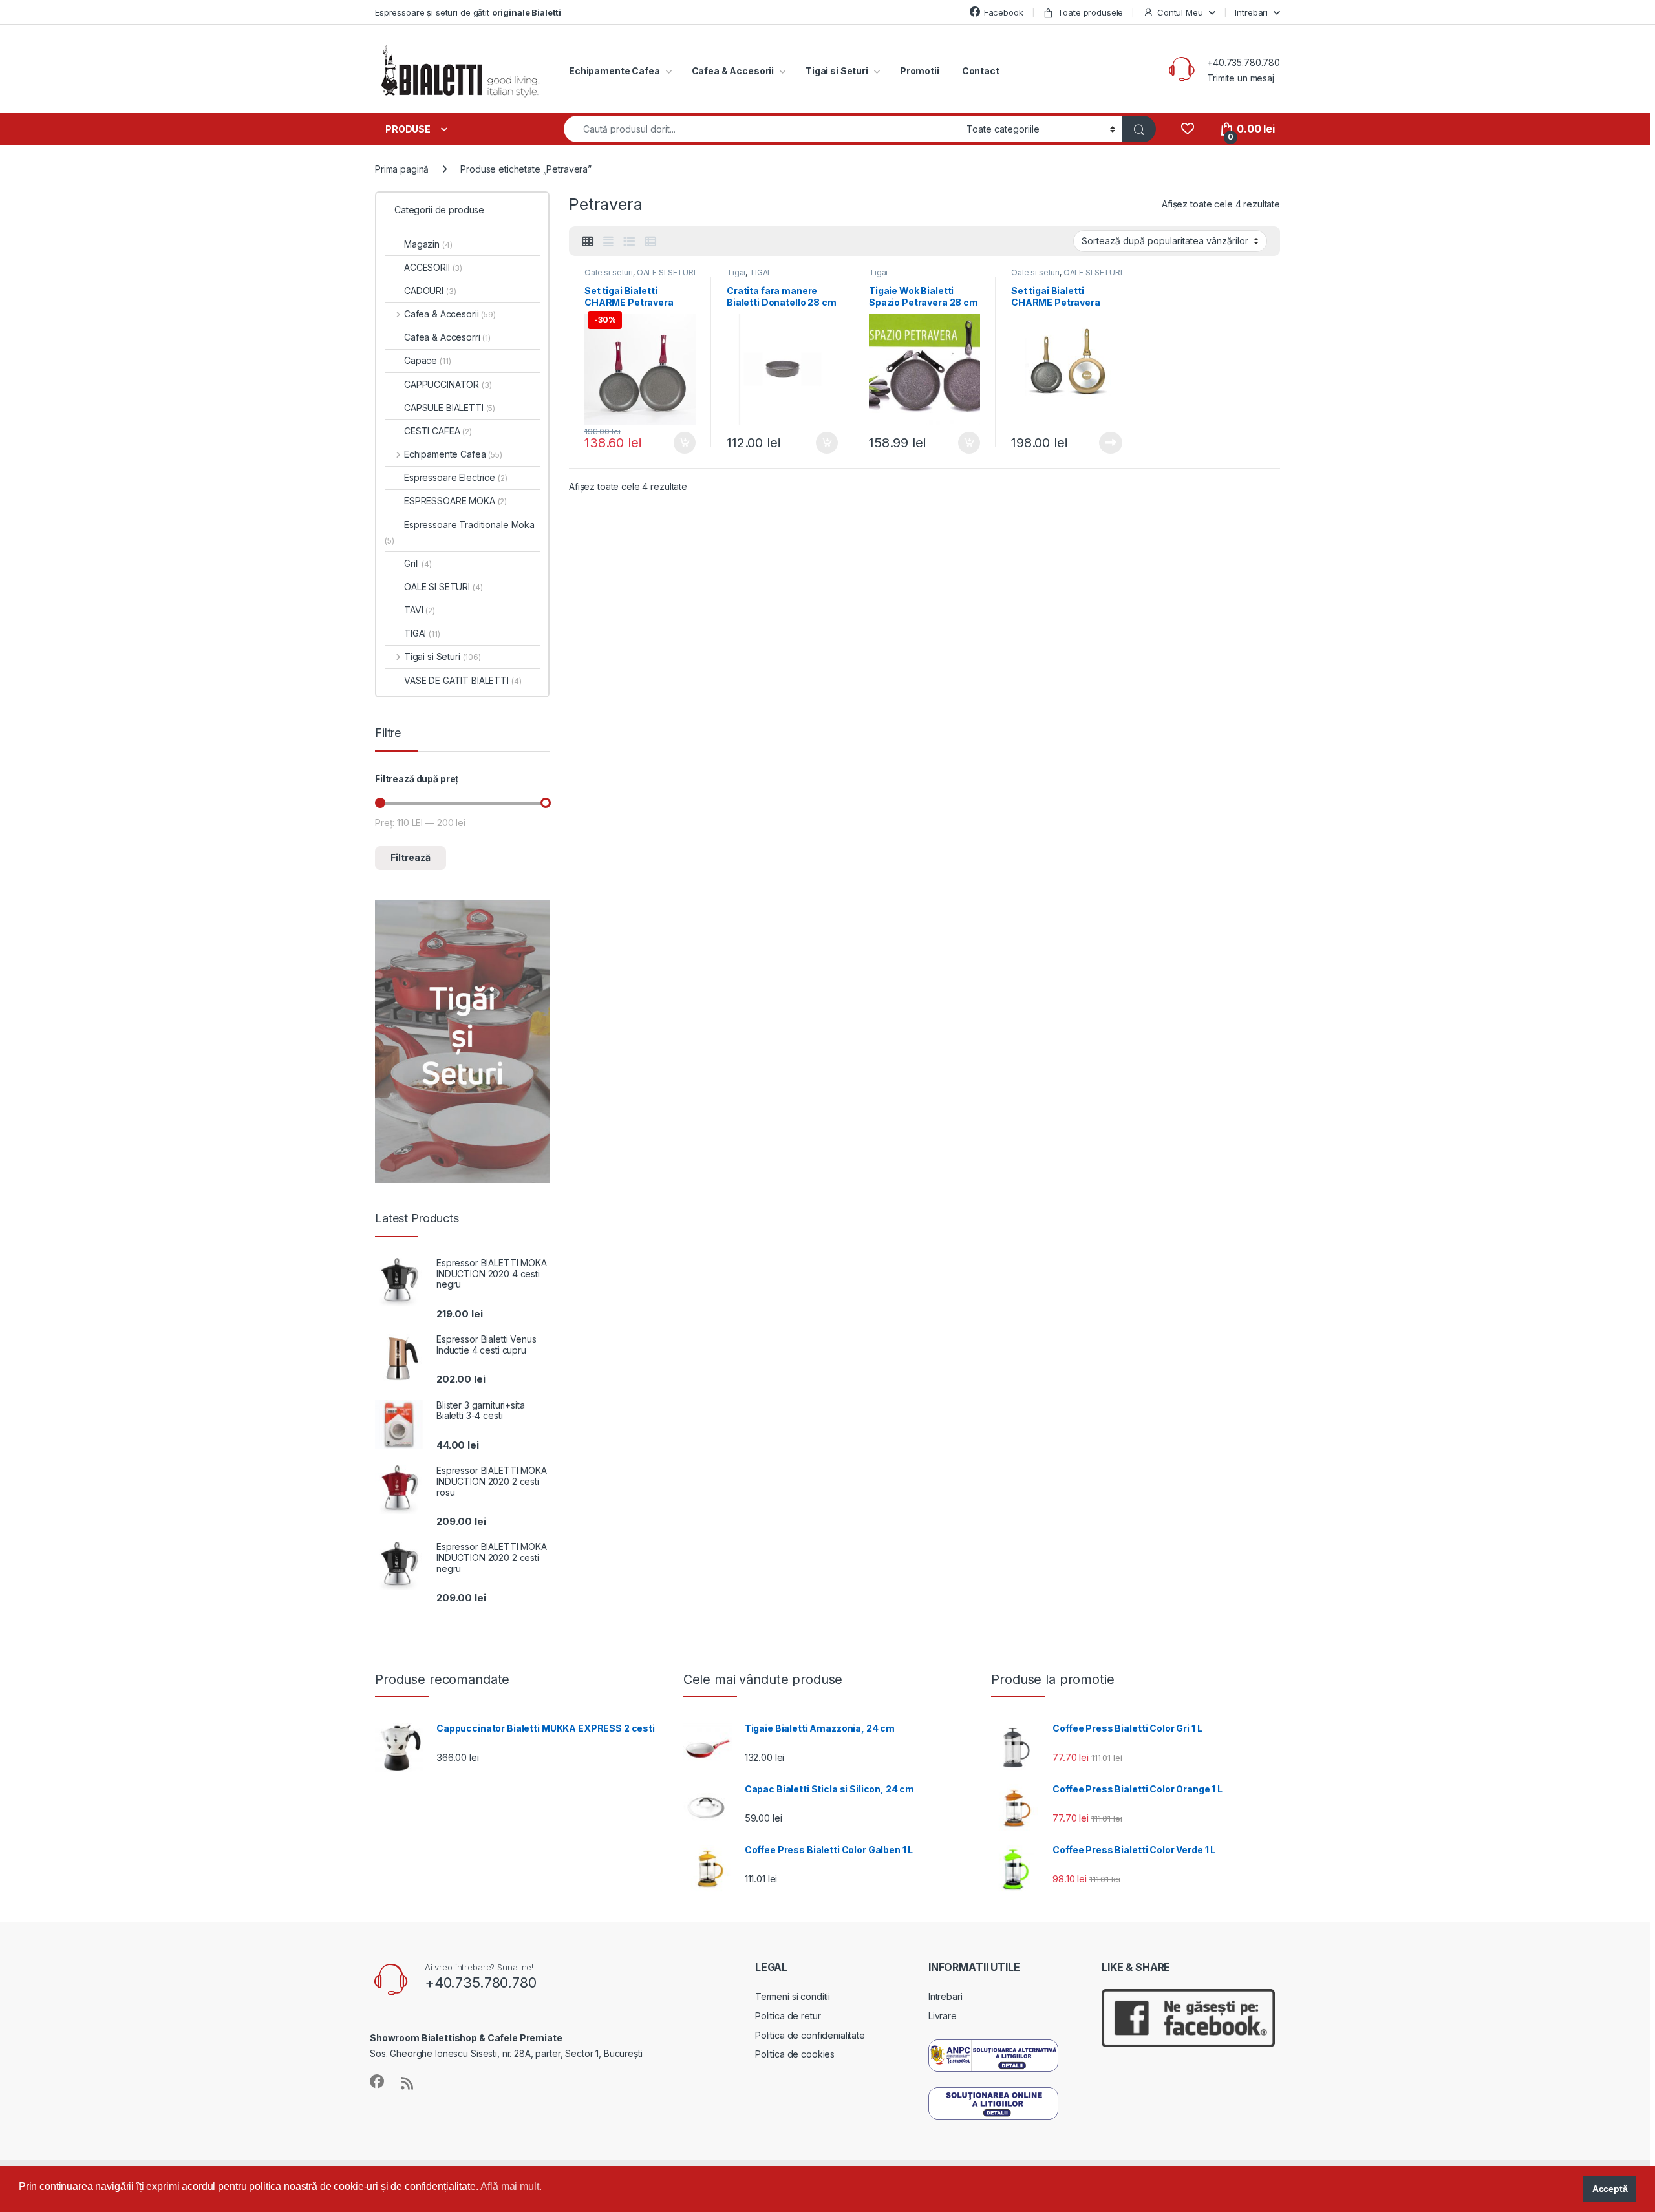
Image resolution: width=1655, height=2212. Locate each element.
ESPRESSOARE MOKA (455, 501)
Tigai (736, 272)
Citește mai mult (1108, 443)
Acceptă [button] (1610, 2189)
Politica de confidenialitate (810, 2035)
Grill (418, 563)
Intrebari (1251, 12)
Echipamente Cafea (614, 71)
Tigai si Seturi (837, 71)
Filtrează (411, 857)
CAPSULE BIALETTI (450, 408)
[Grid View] (588, 242)
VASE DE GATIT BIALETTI (463, 680)
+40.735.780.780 (1244, 62)
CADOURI (430, 291)
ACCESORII (433, 267)
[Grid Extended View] (608, 242)
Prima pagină (402, 169)
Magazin (428, 244)
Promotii (920, 71)
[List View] (629, 242)
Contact (981, 71)
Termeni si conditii (793, 1996)
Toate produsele (1090, 12)
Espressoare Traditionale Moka (460, 532)
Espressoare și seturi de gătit (468, 12)
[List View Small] (650, 242)
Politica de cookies (795, 2054)
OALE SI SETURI (666, 272)
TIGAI (759, 272)
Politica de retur (788, 2016)
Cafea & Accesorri (447, 337)
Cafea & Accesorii (733, 71)
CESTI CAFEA (438, 431)
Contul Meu (1180, 12)
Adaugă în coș (679, 443)
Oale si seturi (609, 272)
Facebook (1004, 12)
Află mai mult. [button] (511, 2186)
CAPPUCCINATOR (448, 384)
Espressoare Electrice (456, 477)
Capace (427, 360)
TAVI (420, 610)
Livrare (943, 2016)
